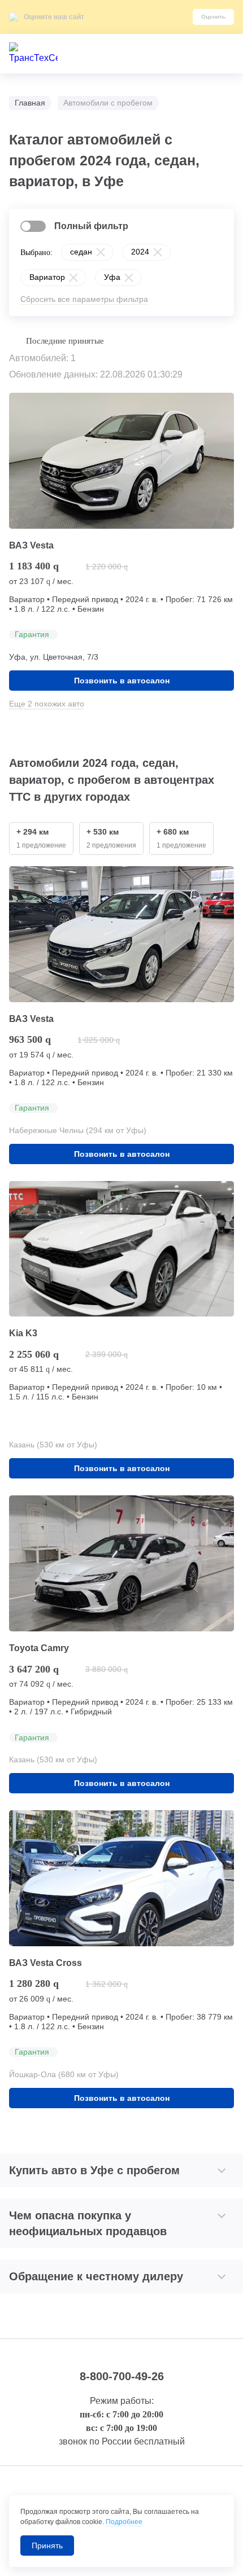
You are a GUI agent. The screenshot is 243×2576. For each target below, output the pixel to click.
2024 (140, 252)
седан (81, 252)
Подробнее (124, 2522)
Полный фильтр (91, 226)
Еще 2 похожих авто (47, 704)
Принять (47, 2546)
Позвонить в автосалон (122, 681)
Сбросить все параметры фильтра (84, 299)
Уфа (112, 277)
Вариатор (47, 277)
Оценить (213, 17)
